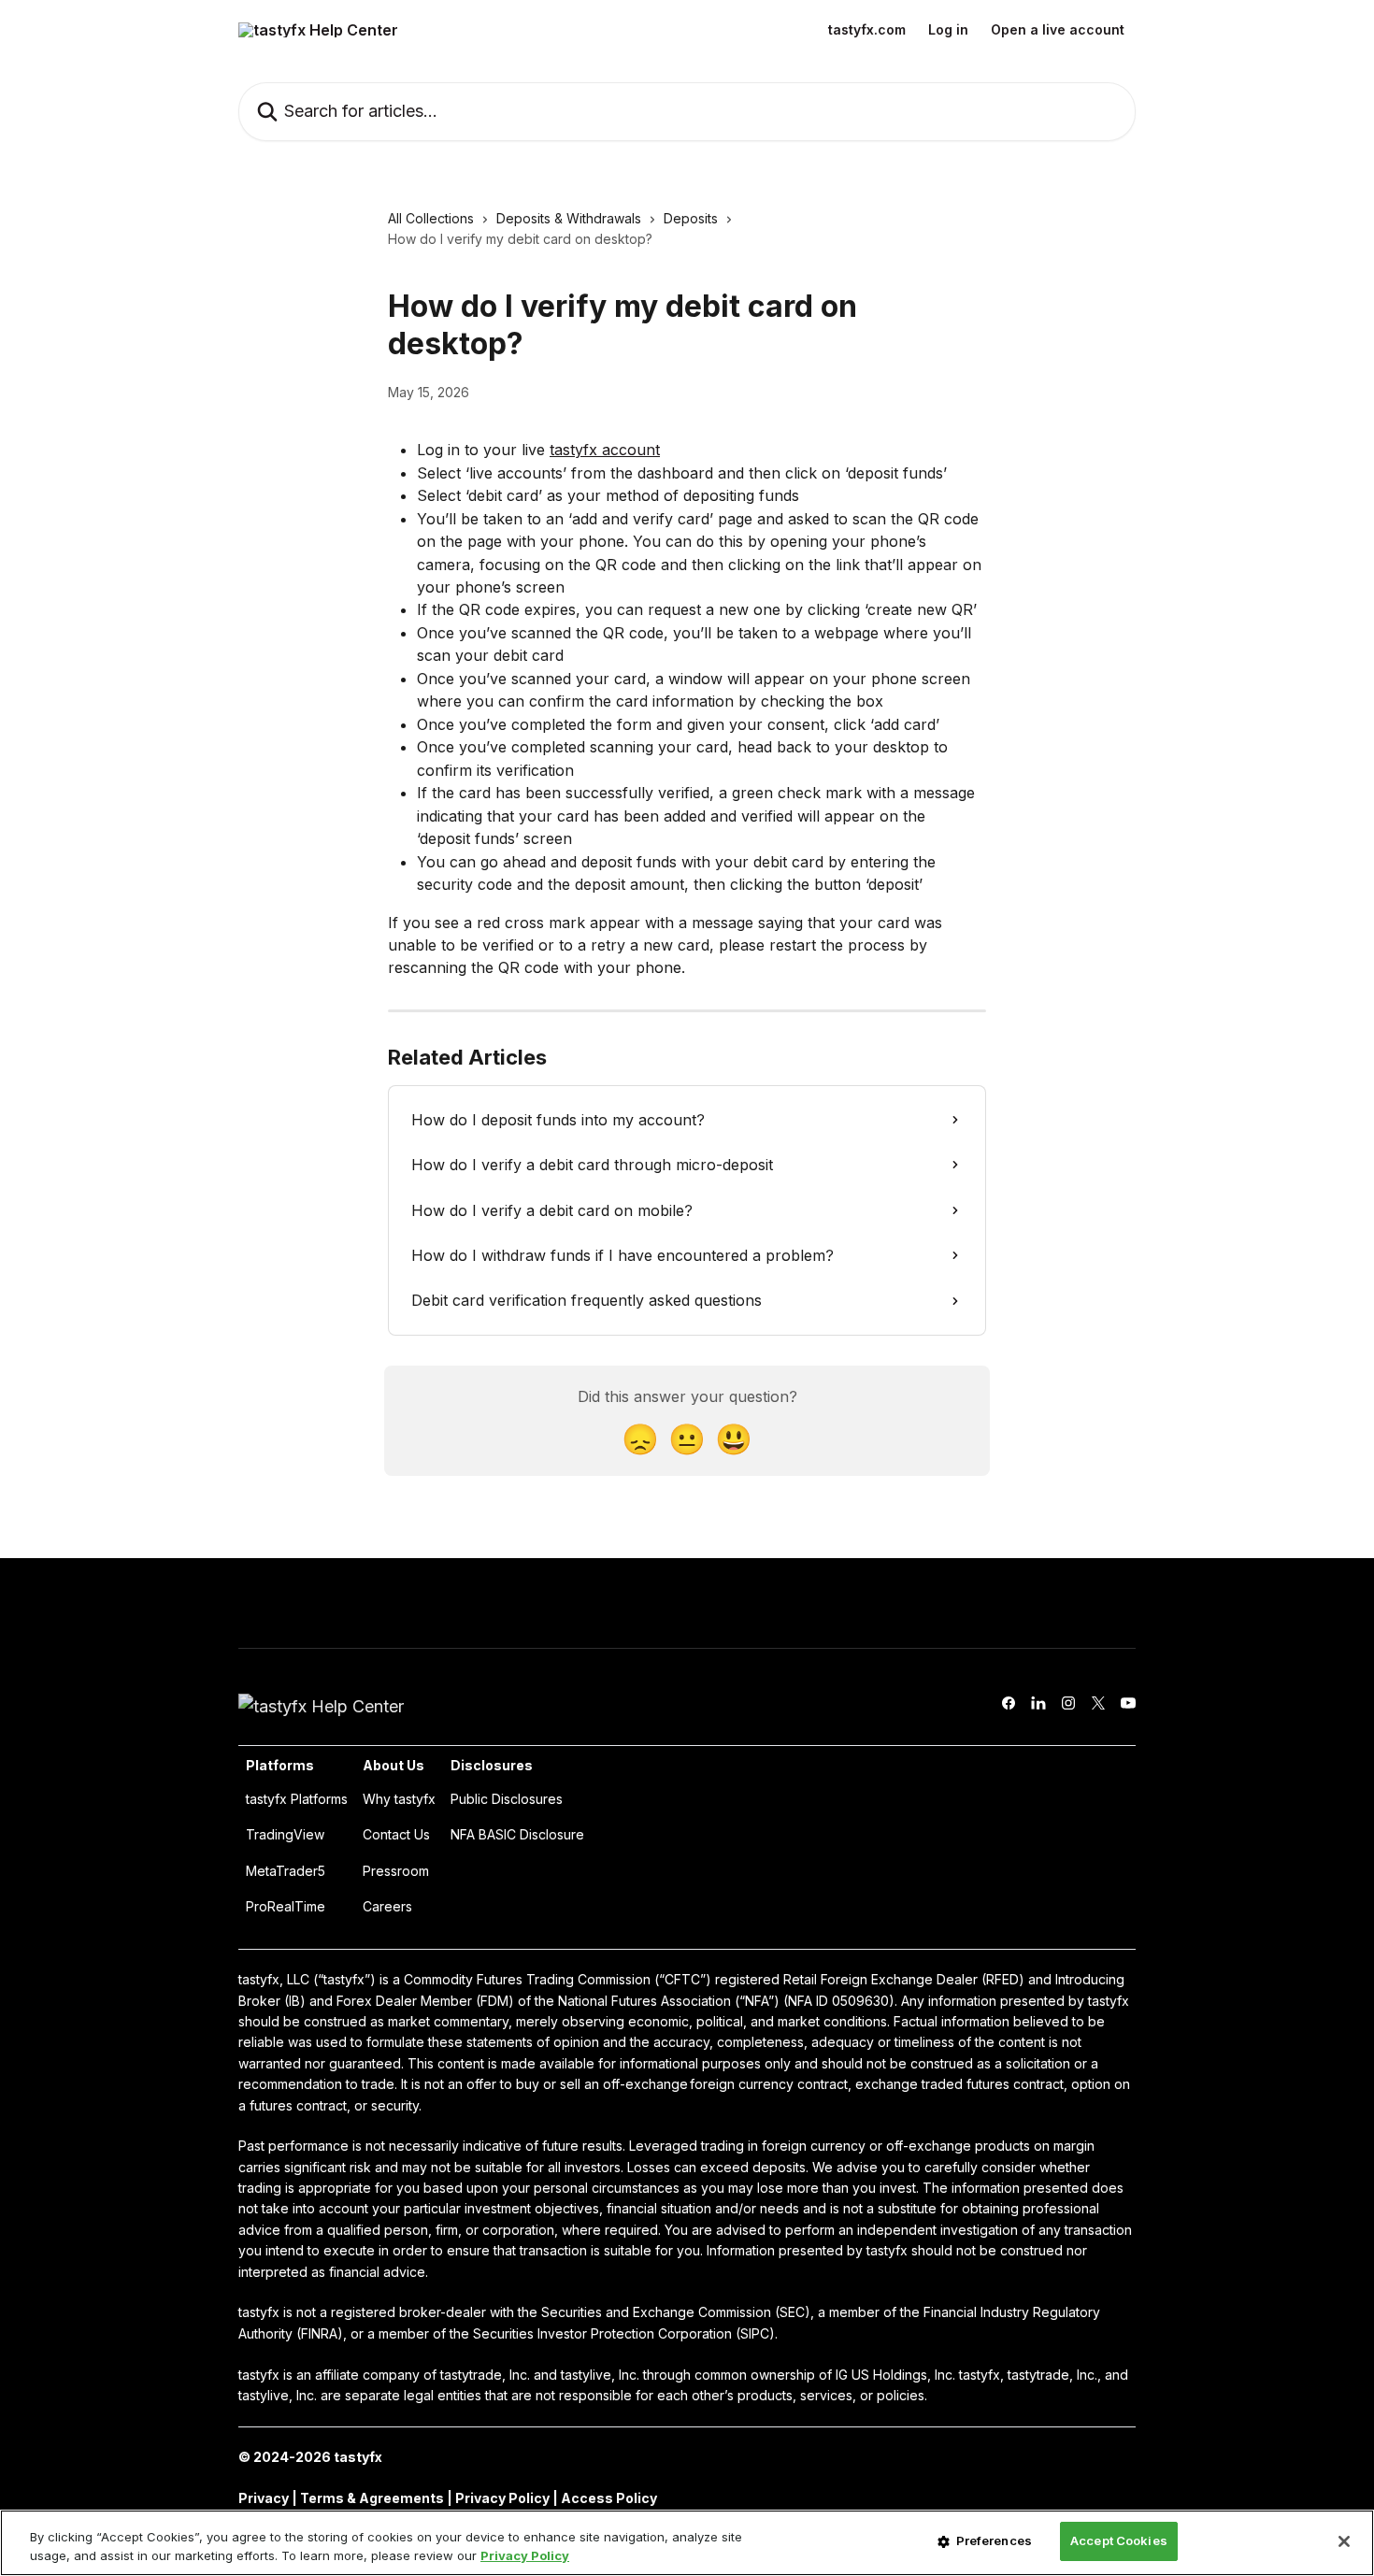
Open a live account (1058, 30)
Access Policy (609, 2498)
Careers (387, 1906)
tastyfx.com (867, 30)
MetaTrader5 (286, 1871)
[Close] (1344, 2541)
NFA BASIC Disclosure (517, 1834)
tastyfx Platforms (297, 1799)
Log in (948, 30)
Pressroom (396, 1871)
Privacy (265, 2498)
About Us (394, 1765)
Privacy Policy (502, 2498)
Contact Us (396, 1834)
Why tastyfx (399, 1799)
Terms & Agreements (372, 2498)
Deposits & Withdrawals (569, 218)
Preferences (994, 2540)
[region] (687, 2543)
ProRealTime (286, 1906)
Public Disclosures (507, 1799)
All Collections (431, 218)
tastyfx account (605, 450)
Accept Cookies (1119, 2540)
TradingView (285, 1834)
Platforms (280, 1765)
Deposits (691, 218)
